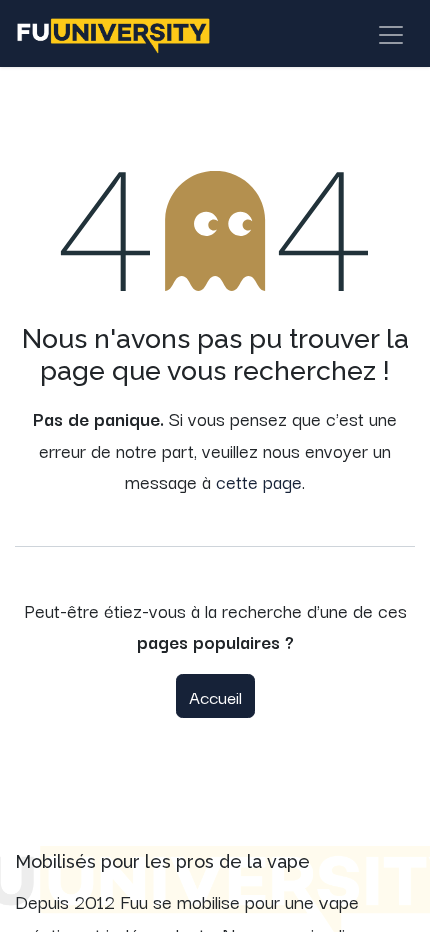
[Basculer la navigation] (391, 33)
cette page (259, 481)
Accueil (215, 696)
